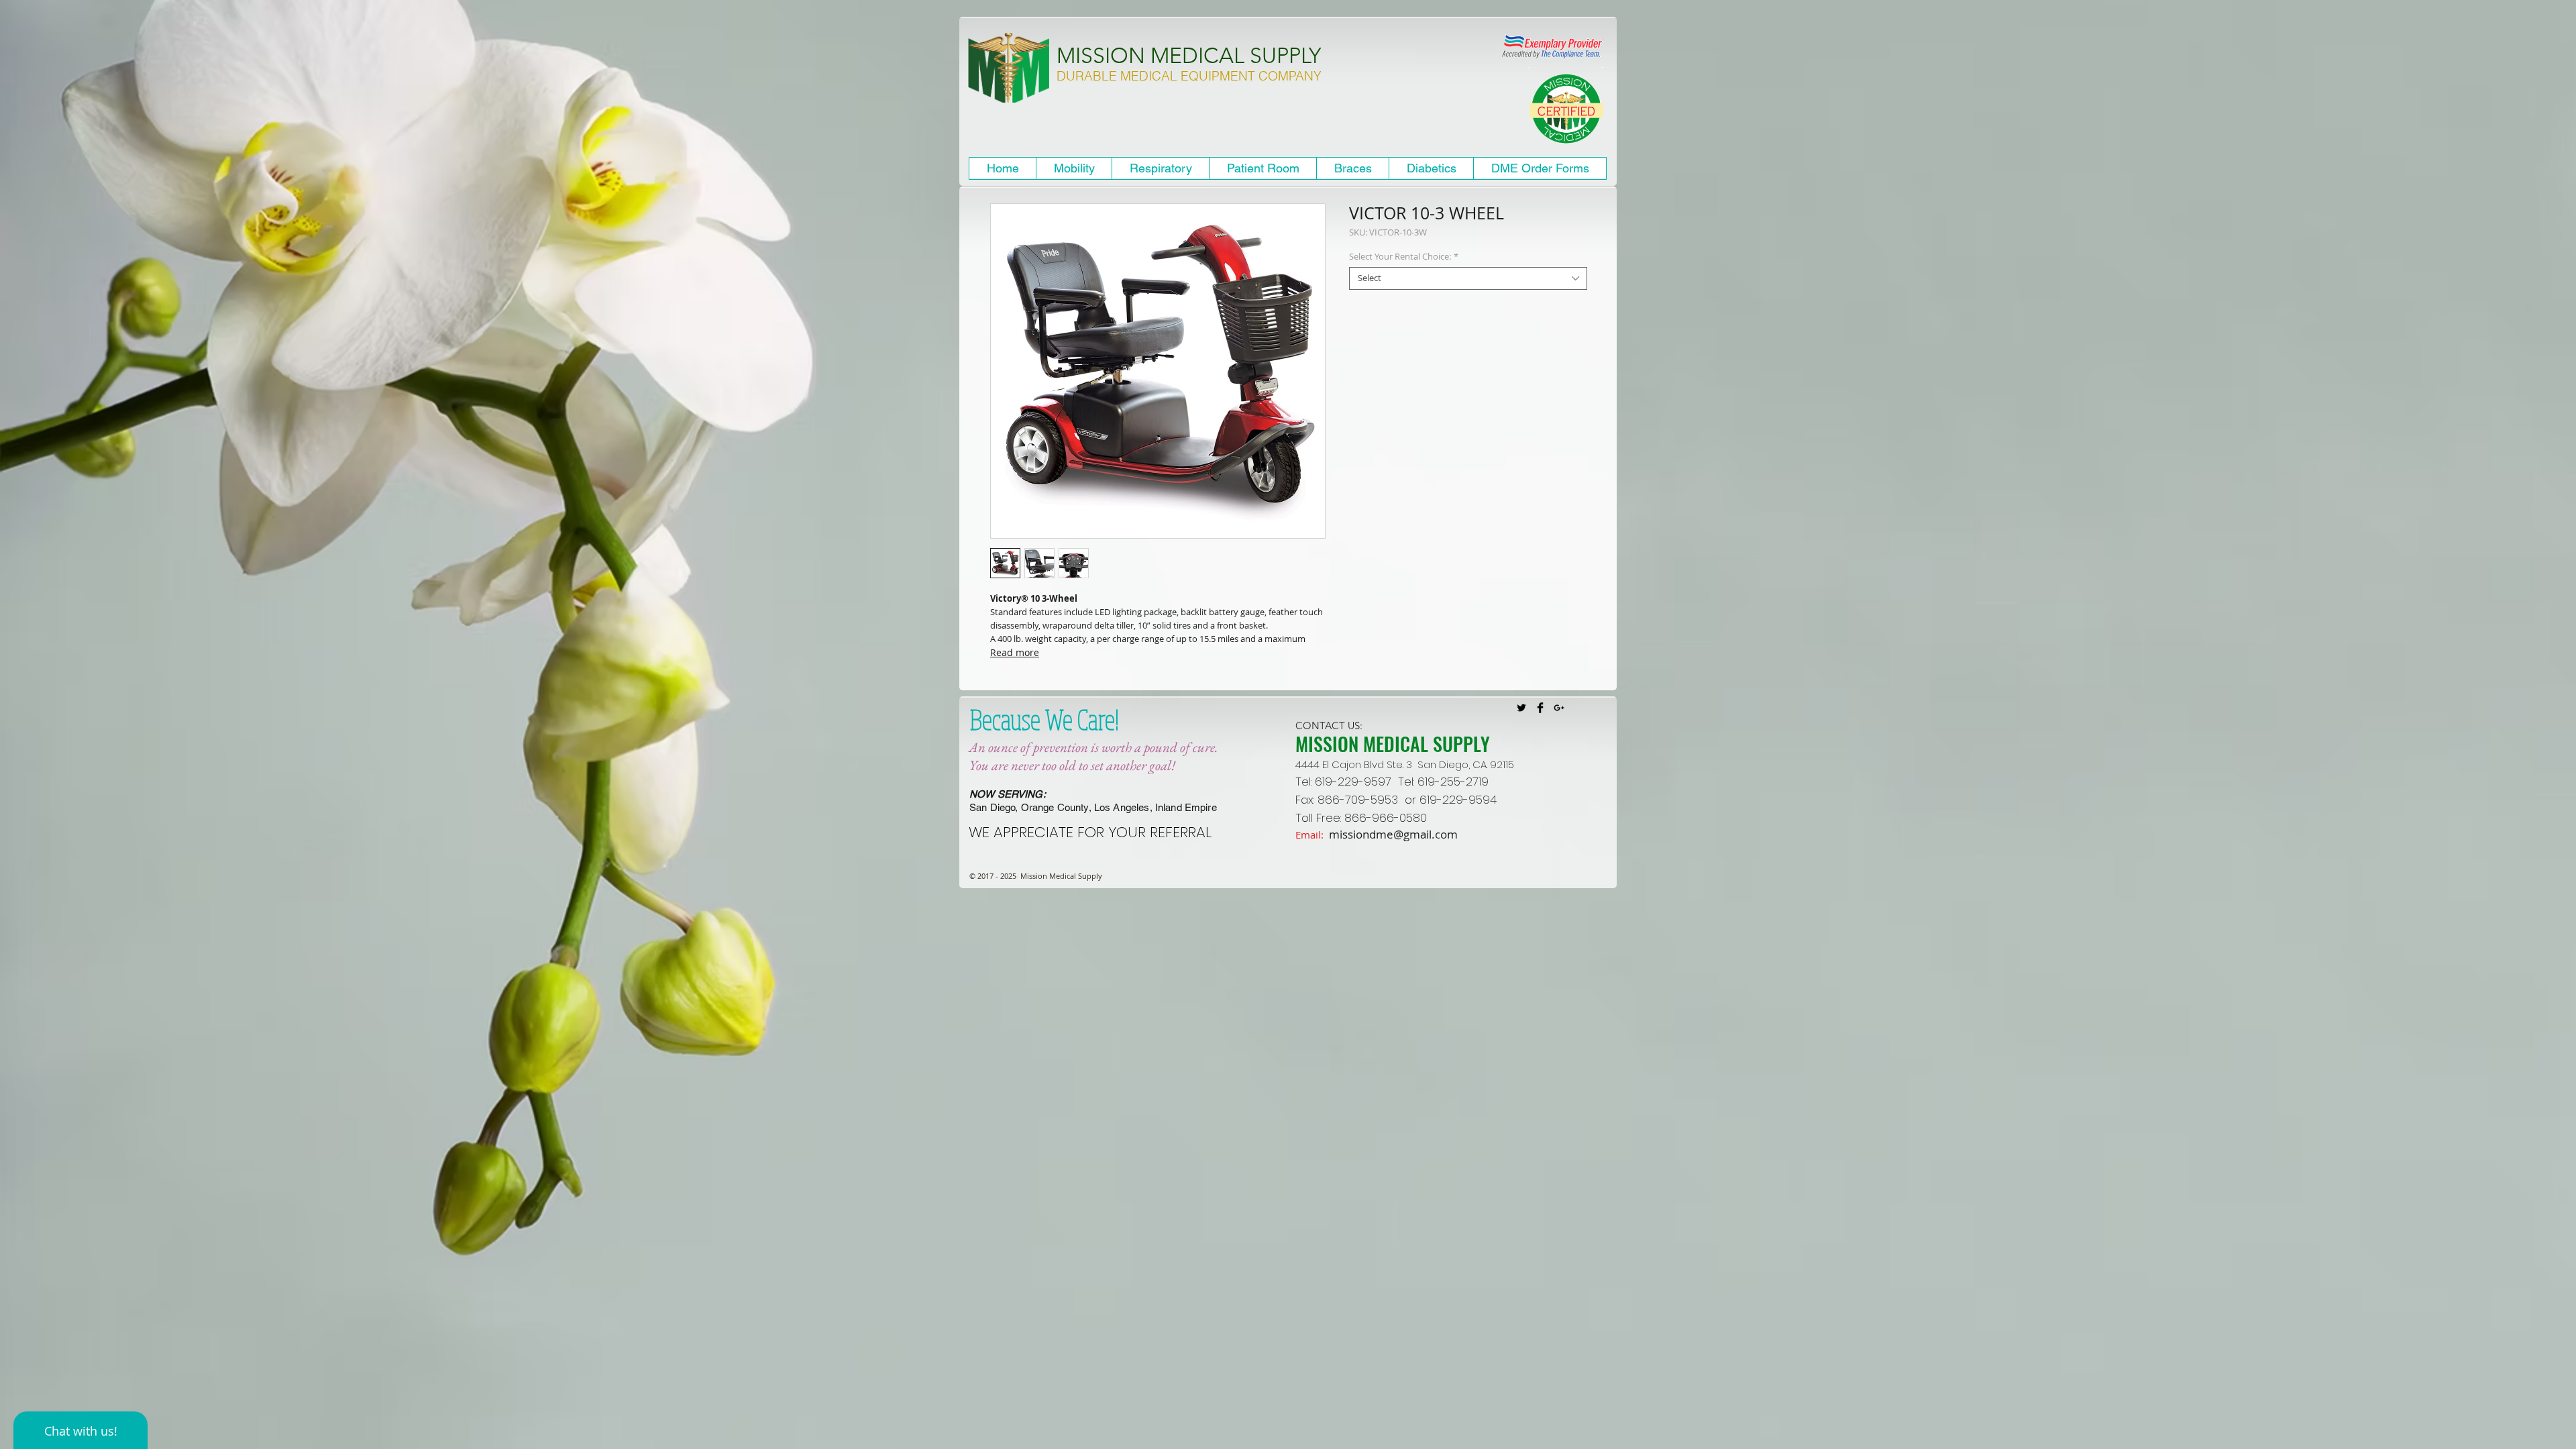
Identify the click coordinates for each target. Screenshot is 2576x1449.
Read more (1015, 652)
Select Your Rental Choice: (1404, 257)
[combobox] (1468, 278)
